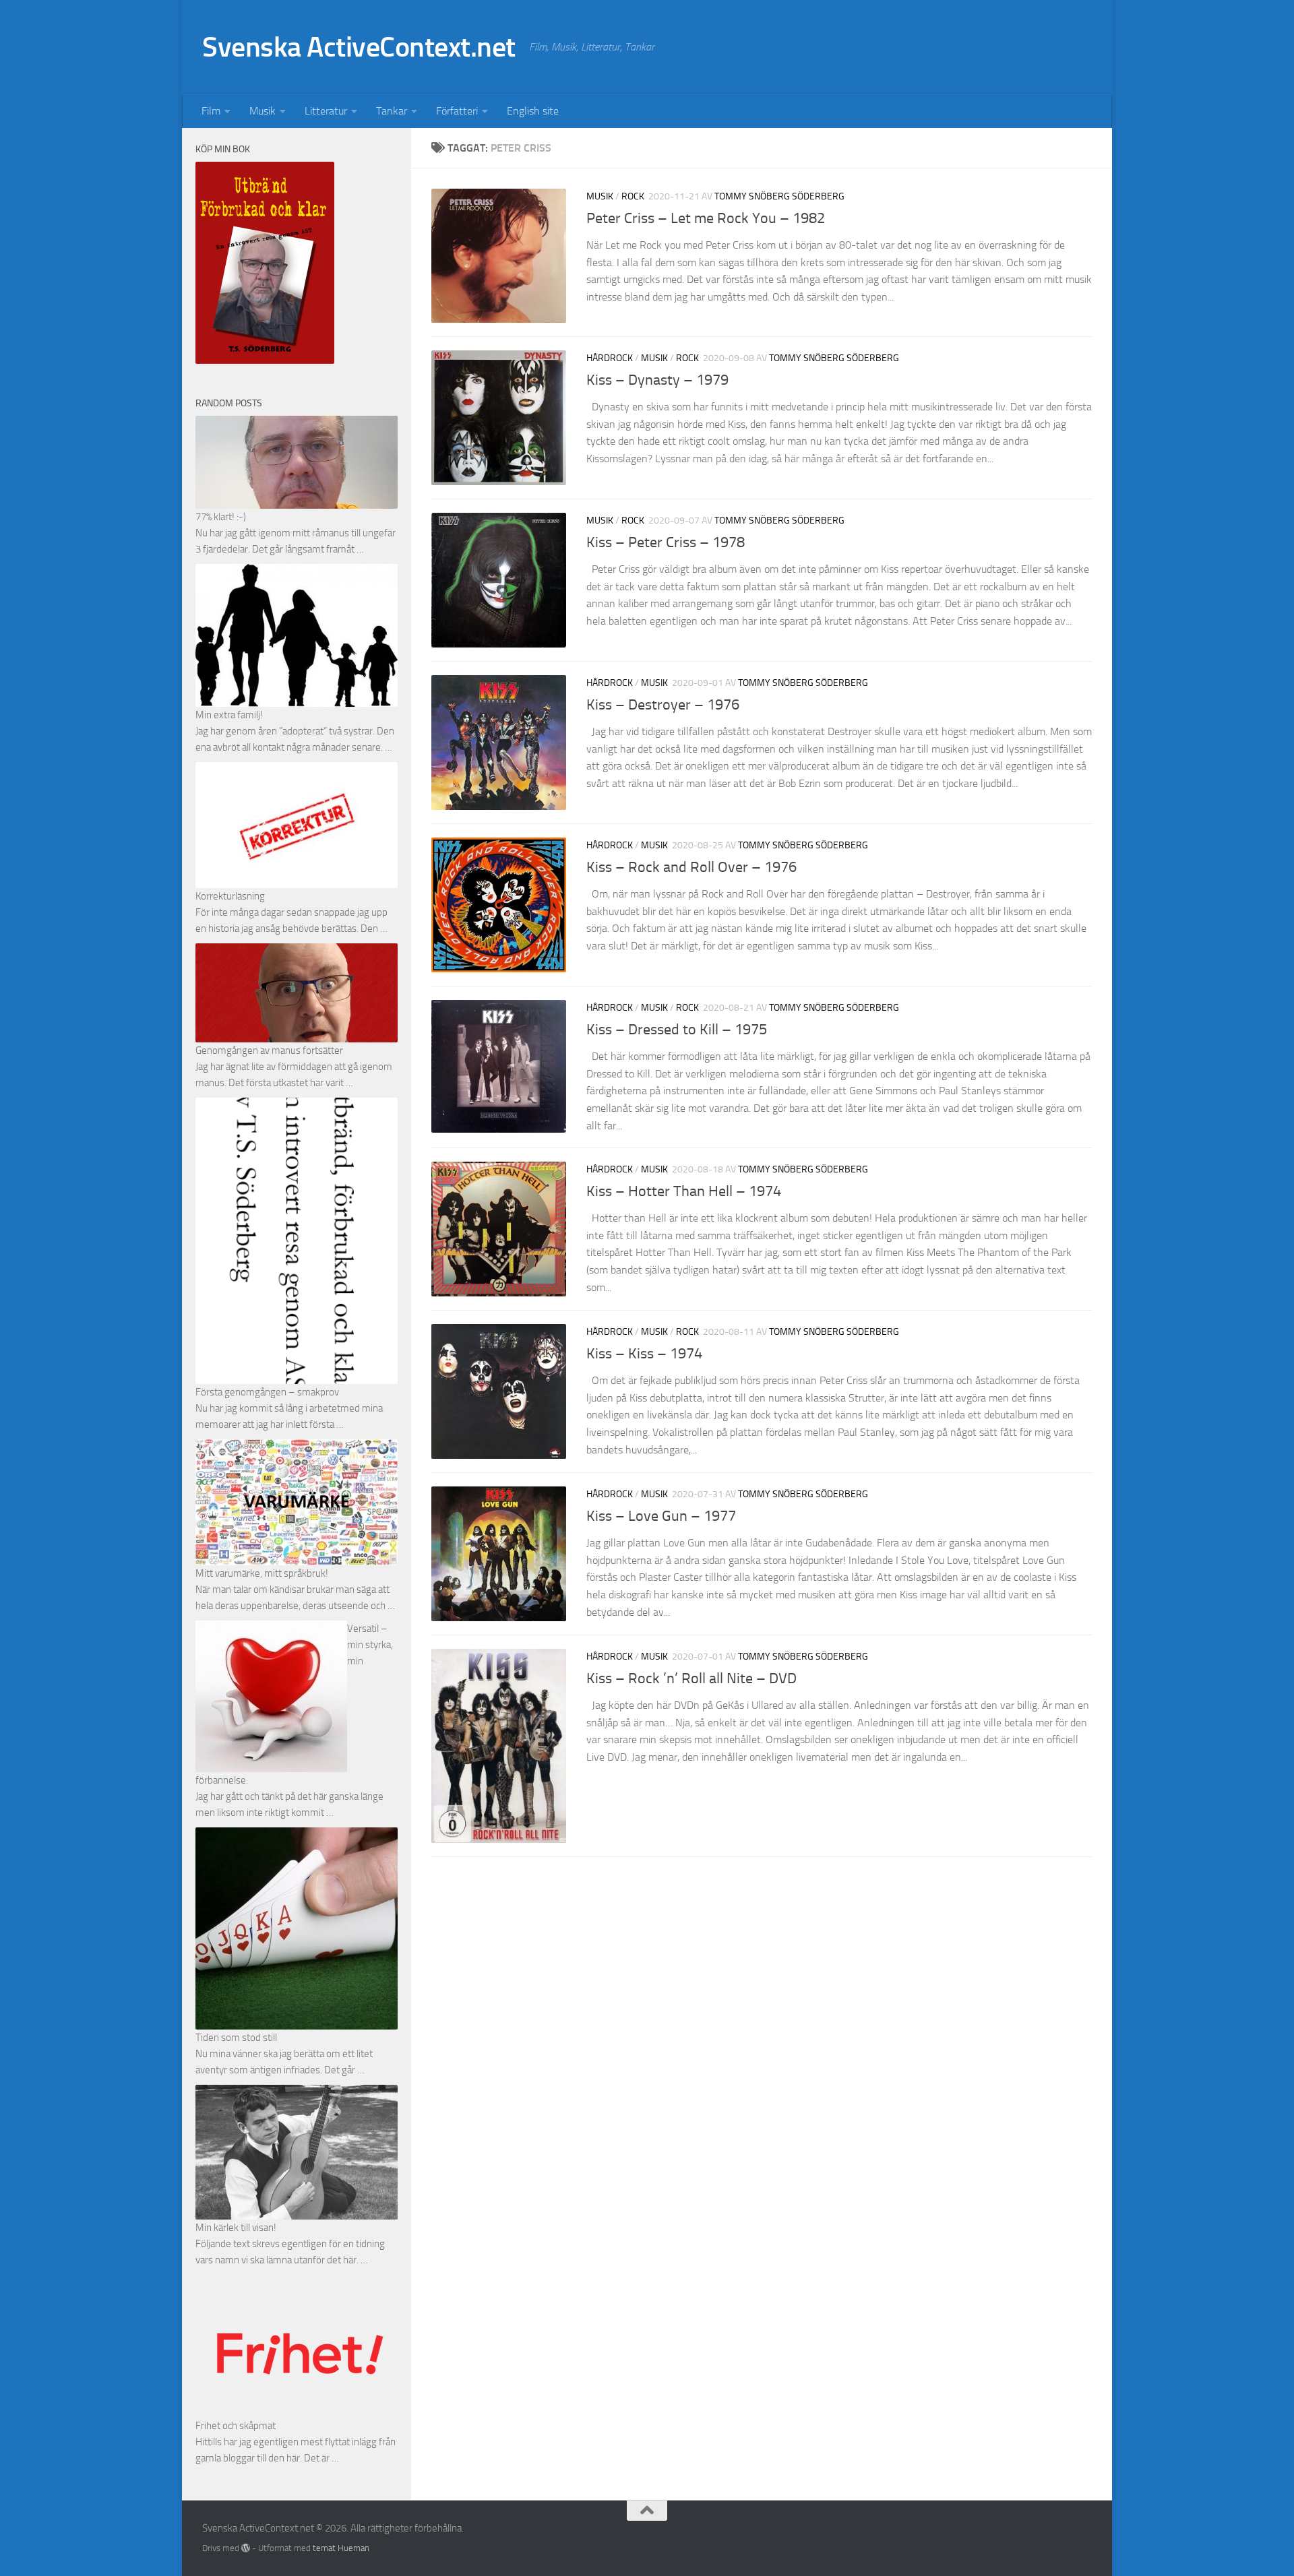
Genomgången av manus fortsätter (269, 1050)
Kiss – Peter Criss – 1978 (666, 542)
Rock (633, 196)
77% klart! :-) (221, 517)
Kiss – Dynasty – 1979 (657, 380)
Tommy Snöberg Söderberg (779, 196)
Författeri (457, 111)
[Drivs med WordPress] (246, 2548)
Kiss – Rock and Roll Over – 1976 (691, 867)
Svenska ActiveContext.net (359, 47)
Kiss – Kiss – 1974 (644, 1354)
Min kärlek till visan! (236, 2228)
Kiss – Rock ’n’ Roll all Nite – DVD (691, 1678)
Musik (263, 111)
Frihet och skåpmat (236, 2426)
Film (211, 111)
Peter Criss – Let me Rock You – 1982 (706, 218)
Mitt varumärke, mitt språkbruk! (262, 1573)
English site (533, 111)
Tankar (392, 111)
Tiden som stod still (236, 2038)
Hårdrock (610, 358)
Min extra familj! (229, 715)
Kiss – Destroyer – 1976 (663, 705)
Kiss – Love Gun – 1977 (661, 1516)
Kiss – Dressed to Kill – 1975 (677, 1030)
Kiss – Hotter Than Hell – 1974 (684, 1191)
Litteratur (326, 111)
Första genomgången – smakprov (267, 1392)
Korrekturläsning (230, 896)
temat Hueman (341, 2548)
